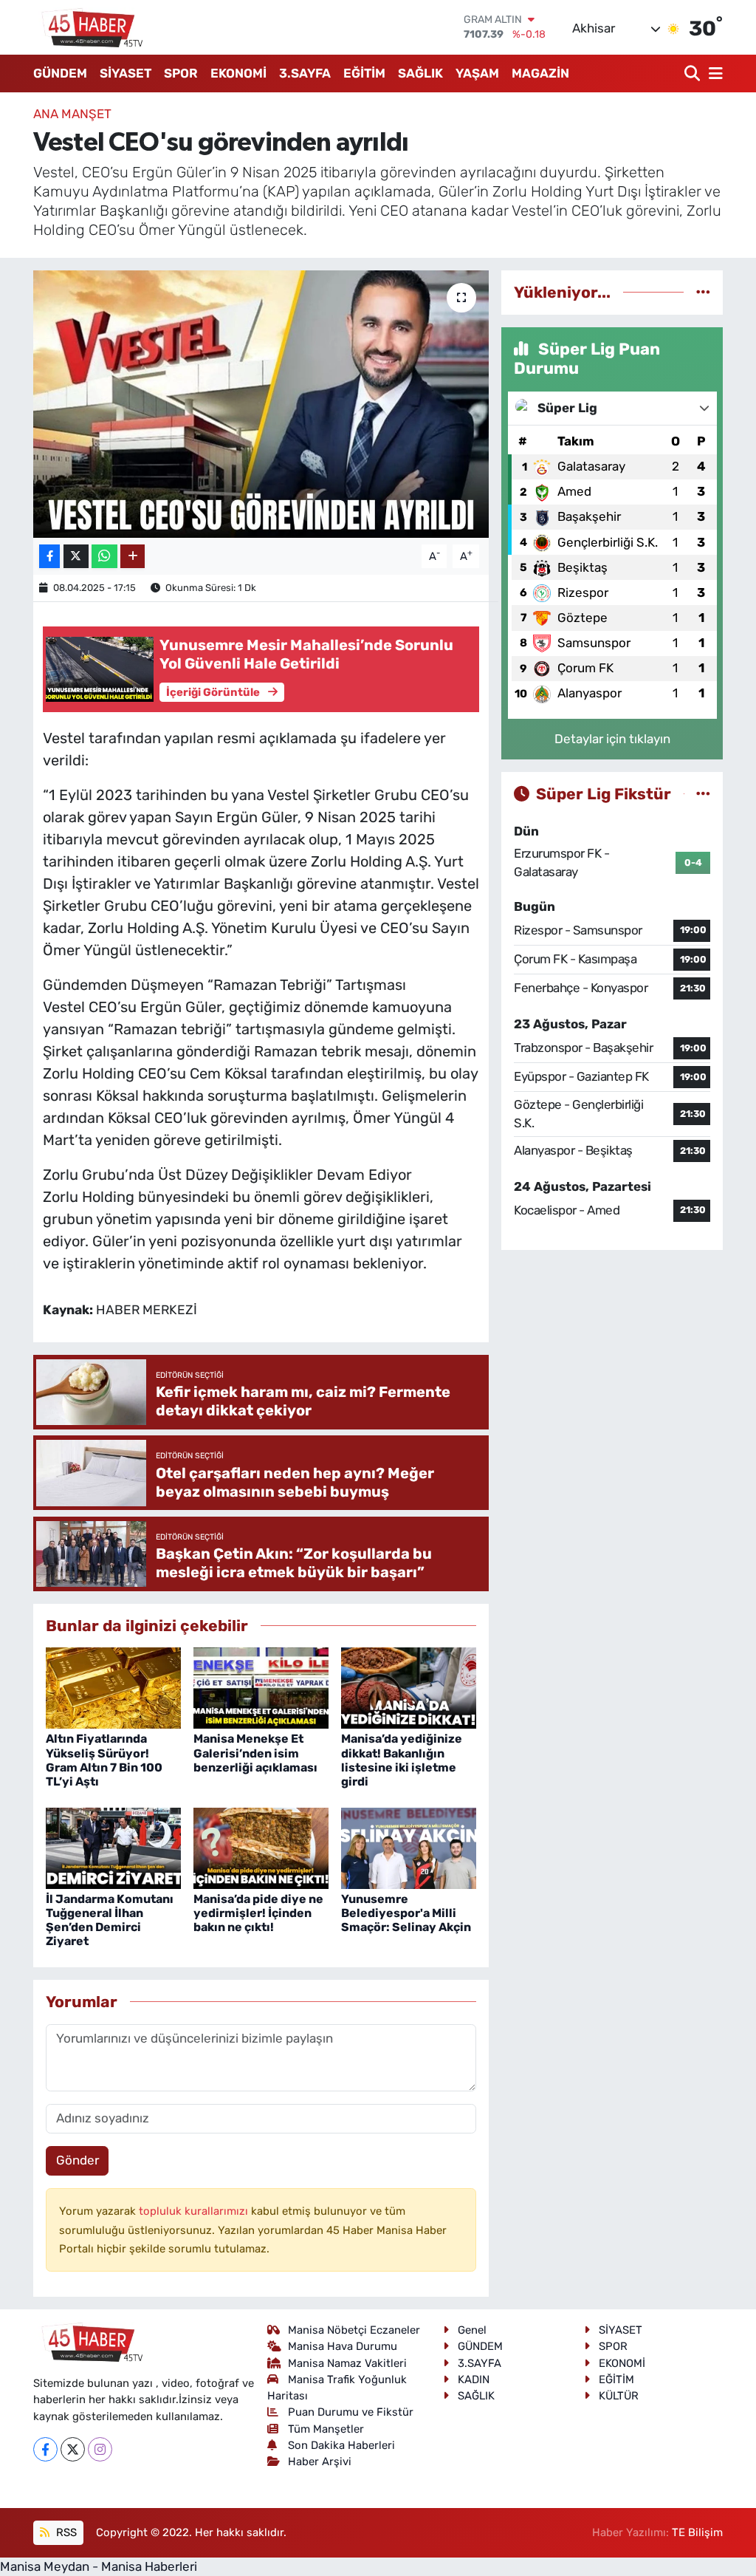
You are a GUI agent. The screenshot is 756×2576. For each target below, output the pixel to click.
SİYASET (126, 73)
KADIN (474, 2379)
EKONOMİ (238, 73)
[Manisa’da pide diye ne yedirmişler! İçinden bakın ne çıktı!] (261, 1847)
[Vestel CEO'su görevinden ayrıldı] (261, 404)
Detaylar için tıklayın (612, 739)
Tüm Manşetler (326, 2429)
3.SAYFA (305, 73)
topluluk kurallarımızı (195, 2211)
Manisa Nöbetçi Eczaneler (354, 2330)
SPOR (181, 73)
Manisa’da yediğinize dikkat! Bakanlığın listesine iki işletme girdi (402, 1760)
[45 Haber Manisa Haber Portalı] (89, 27)
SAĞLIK (420, 73)
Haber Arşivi (320, 2461)
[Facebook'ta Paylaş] (49, 557)
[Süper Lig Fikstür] (703, 793)
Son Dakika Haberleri (341, 2445)
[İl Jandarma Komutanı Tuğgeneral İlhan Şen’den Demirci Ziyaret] (113, 1847)
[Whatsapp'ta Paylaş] (104, 557)
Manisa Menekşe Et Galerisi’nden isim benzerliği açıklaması (255, 1753)
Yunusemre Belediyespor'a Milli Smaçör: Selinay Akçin (406, 1913)
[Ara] (694, 74)
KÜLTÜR (619, 2396)
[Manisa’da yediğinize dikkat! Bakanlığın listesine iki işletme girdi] (409, 1687)
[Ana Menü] (713, 74)
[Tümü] (703, 292)
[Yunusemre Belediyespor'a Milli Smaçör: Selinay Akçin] (409, 1847)
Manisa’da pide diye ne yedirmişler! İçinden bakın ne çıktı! (258, 1913)
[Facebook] (45, 2449)
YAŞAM (477, 73)
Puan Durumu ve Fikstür (351, 2412)
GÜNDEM (60, 73)
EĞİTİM (364, 73)
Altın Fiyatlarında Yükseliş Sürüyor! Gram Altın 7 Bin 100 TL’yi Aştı (104, 1760)
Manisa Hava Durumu (343, 2346)
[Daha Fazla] (133, 557)
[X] (73, 2449)
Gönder (78, 2160)
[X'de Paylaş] (76, 557)
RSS (65, 2532)
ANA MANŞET (72, 114)
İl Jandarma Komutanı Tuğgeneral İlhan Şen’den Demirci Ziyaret (110, 1920)
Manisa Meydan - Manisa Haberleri (99, 2566)
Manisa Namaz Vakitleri (347, 2363)
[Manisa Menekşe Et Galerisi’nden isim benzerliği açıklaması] (261, 1687)
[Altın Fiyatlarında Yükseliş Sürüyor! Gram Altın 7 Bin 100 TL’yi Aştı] (113, 1687)
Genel (472, 2330)
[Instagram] (100, 2449)
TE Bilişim (697, 2532)
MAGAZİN (540, 73)
